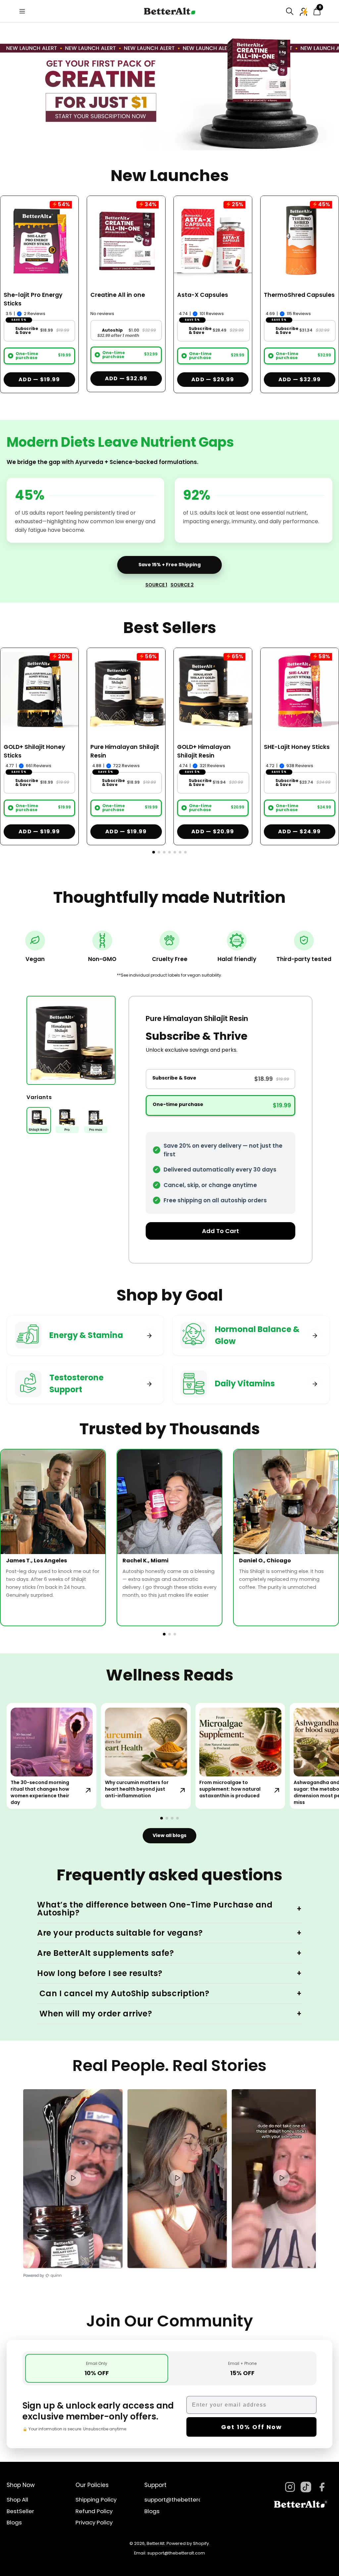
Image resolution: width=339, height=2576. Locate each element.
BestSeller (20, 2511)
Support (155, 2485)
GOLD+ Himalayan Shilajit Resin (204, 751)
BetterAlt (156, 2543)
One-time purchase (27, 356)
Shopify (201, 2543)
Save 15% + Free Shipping (169, 565)
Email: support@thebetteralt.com (169, 2553)
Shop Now (21, 2485)
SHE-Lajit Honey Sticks (297, 747)
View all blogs (169, 1835)
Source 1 (156, 585)
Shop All (17, 2500)
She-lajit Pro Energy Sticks (33, 299)
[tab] (97, 2368)
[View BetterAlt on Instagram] (290, 2487)
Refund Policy (94, 2511)
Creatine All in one (118, 295)
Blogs (14, 2523)
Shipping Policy (96, 2500)
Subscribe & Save (27, 331)
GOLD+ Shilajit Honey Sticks (34, 751)
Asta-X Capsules (203, 295)
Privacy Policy (94, 2523)
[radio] (11, 356)
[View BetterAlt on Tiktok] (306, 2487)
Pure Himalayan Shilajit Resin (125, 751)
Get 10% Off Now (252, 2427)
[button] (290, 11)
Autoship (113, 330)
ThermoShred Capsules (299, 295)
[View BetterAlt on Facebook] (322, 2487)
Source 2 (182, 585)
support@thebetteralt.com (182, 2500)
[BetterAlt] (169, 11)
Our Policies (92, 2485)
